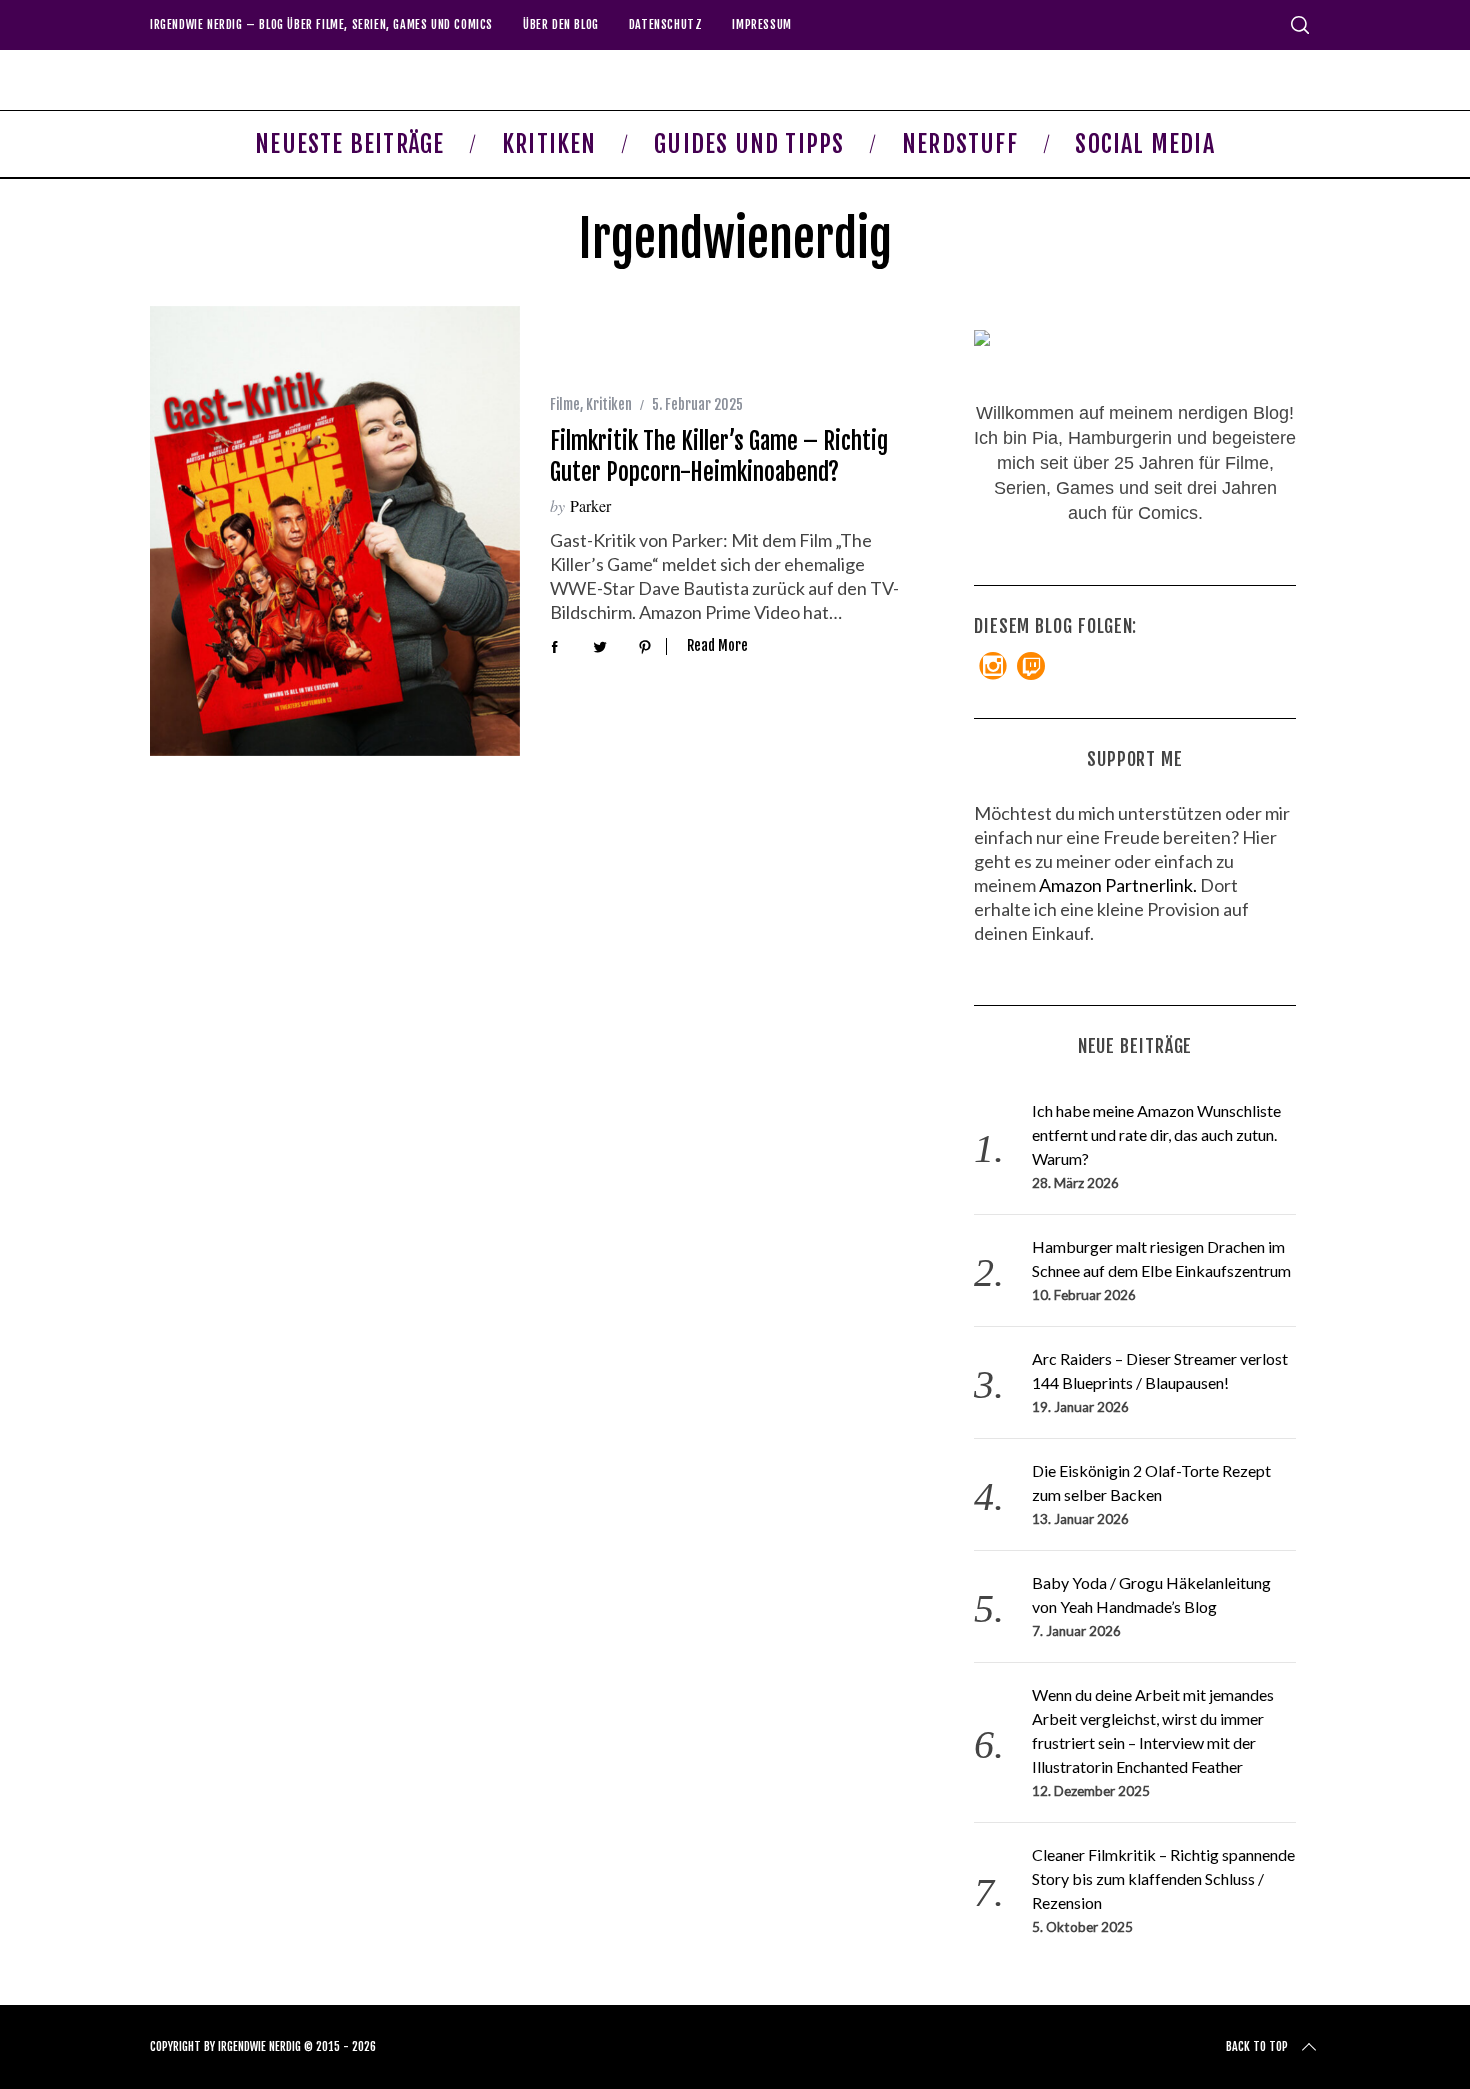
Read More (717, 646)
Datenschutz (666, 24)
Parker (590, 505)
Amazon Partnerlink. (1118, 885)
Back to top (1257, 2046)
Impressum (761, 24)
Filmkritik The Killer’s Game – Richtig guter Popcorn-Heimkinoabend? (719, 456)
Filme (565, 404)
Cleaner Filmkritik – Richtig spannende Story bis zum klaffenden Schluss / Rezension (1163, 1878)
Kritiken (609, 404)
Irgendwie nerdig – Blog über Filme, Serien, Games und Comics (321, 24)
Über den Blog (561, 24)
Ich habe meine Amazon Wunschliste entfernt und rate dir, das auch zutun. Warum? (1156, 1134)
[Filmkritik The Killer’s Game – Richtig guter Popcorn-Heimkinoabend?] (335, 531)
